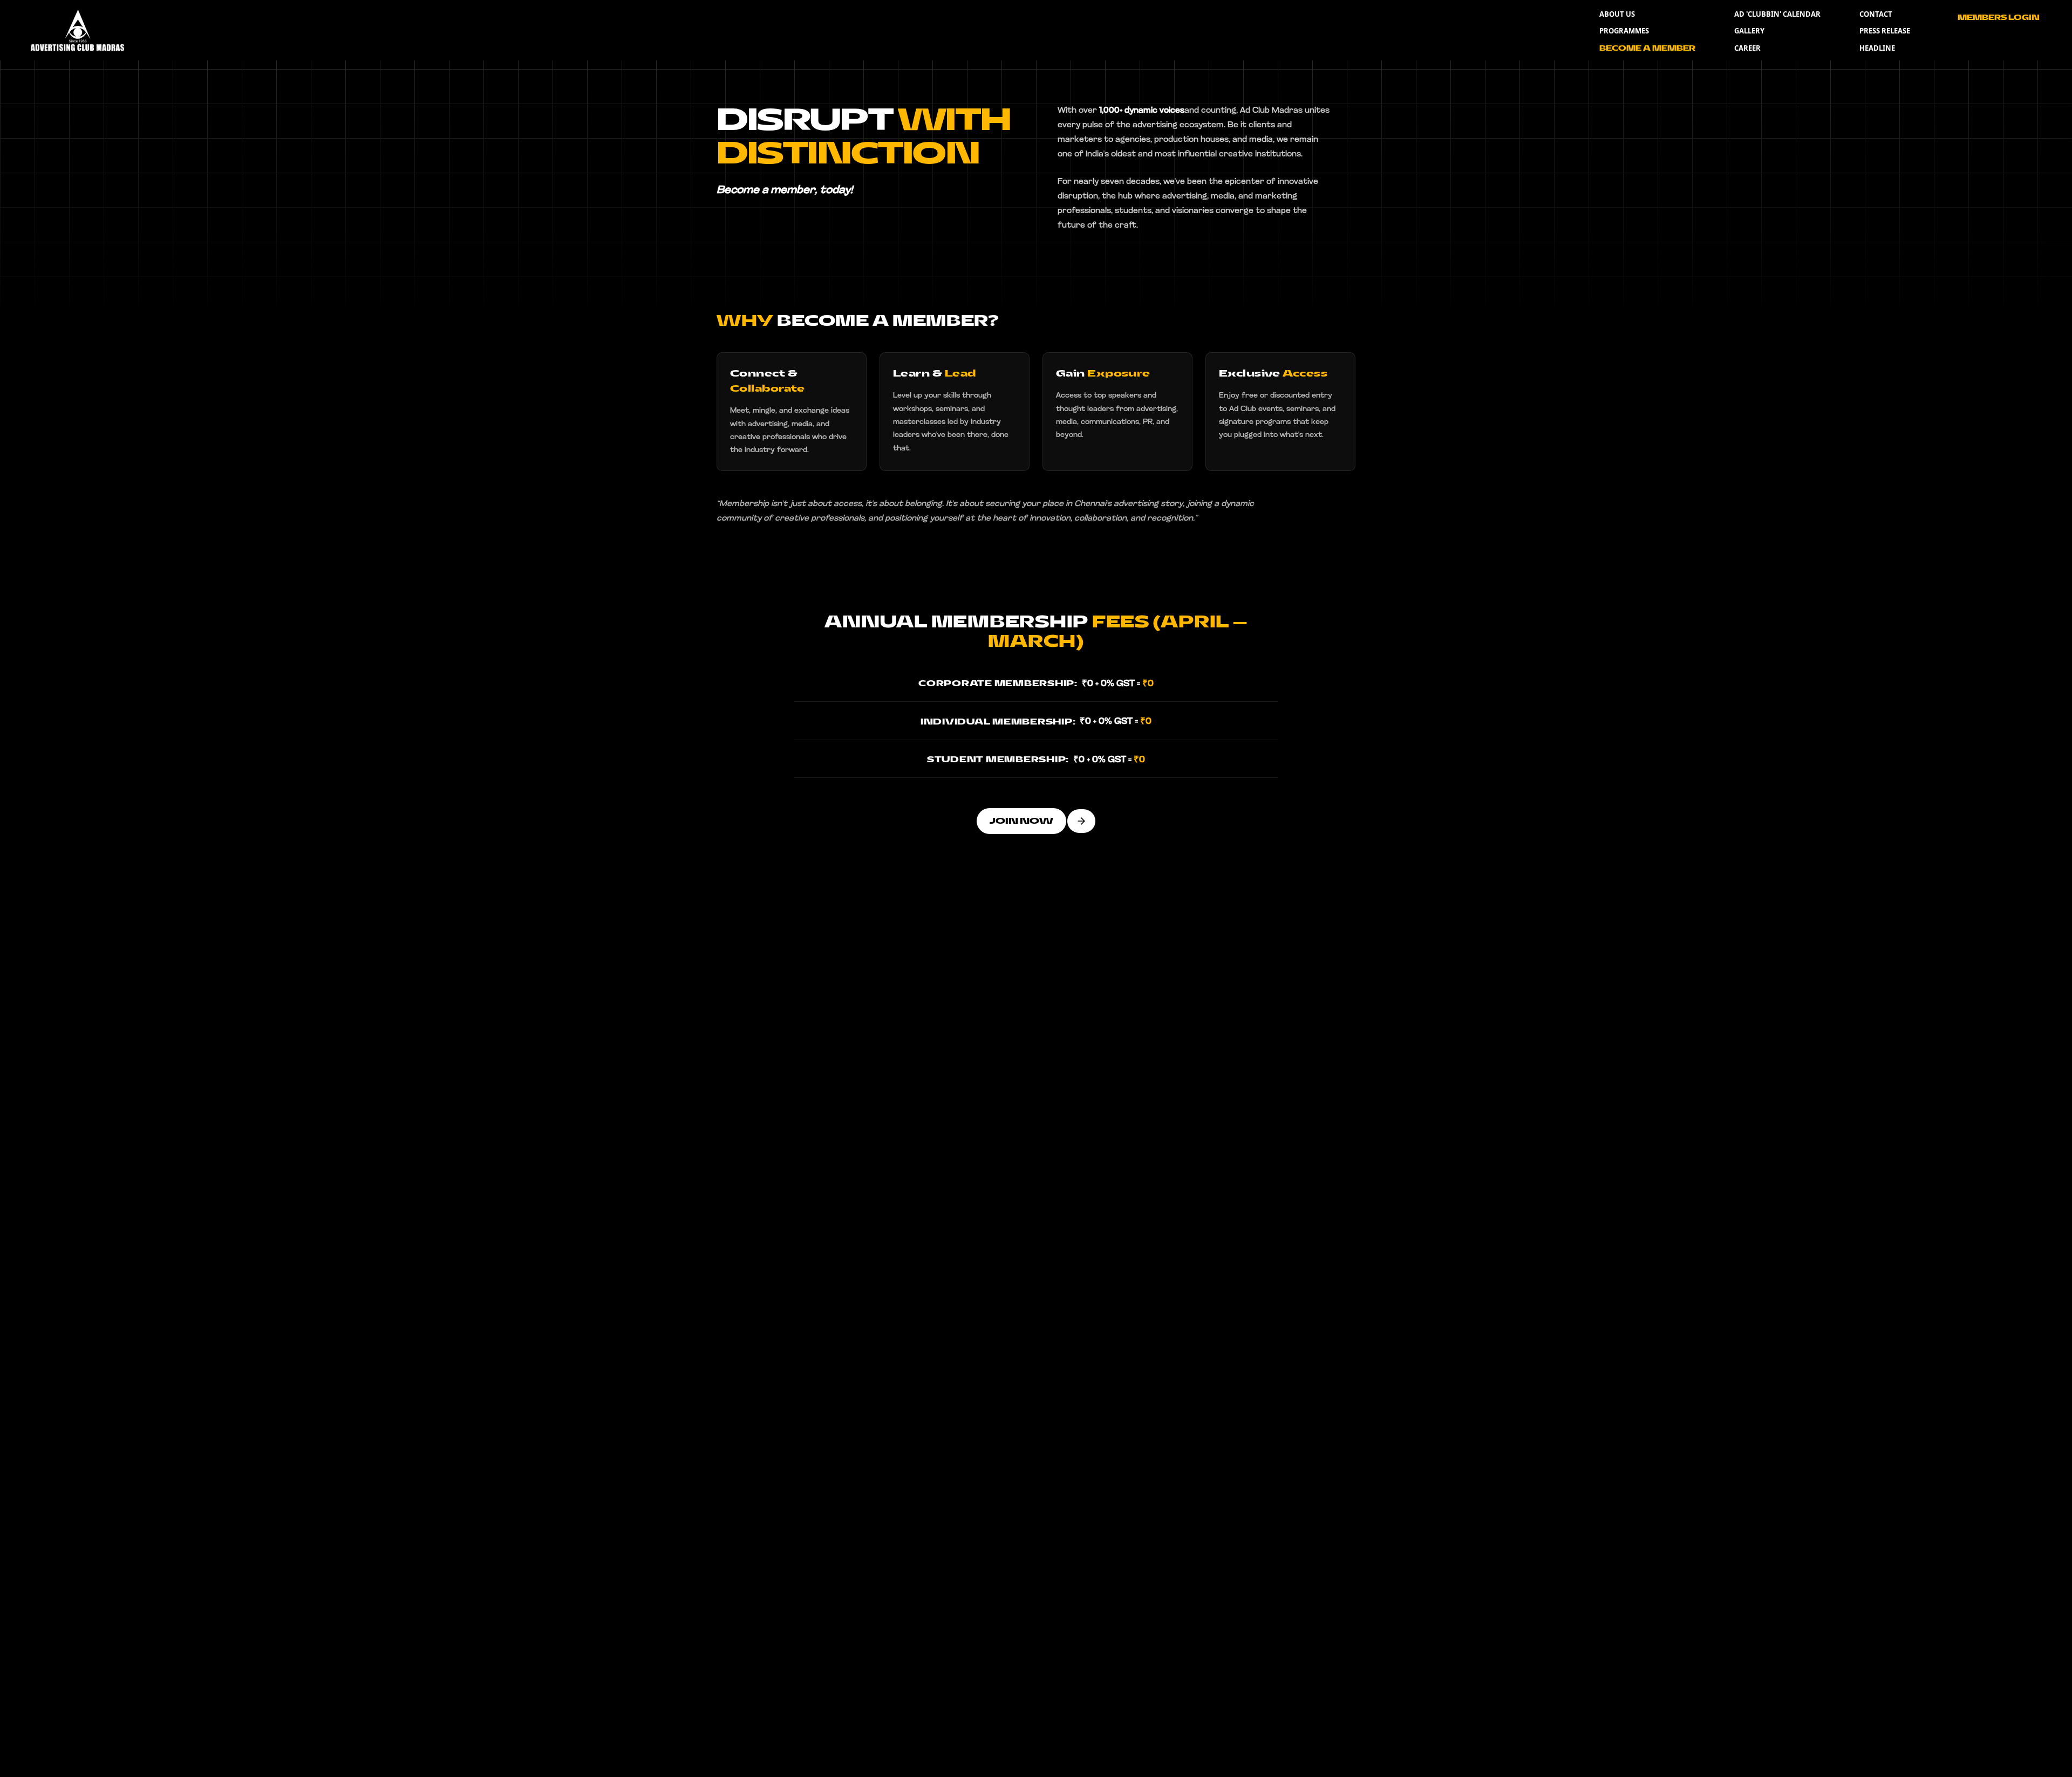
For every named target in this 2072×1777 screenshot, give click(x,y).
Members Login (1999, 18)
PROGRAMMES (1624, 31)
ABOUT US (1617, 14)
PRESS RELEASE (1885, 31)
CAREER (1747, 48)
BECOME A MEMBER (1647, 48)
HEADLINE (1877, 48)
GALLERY (1749, 31)
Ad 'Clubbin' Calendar (1777, 14)
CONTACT (1876, 14)
